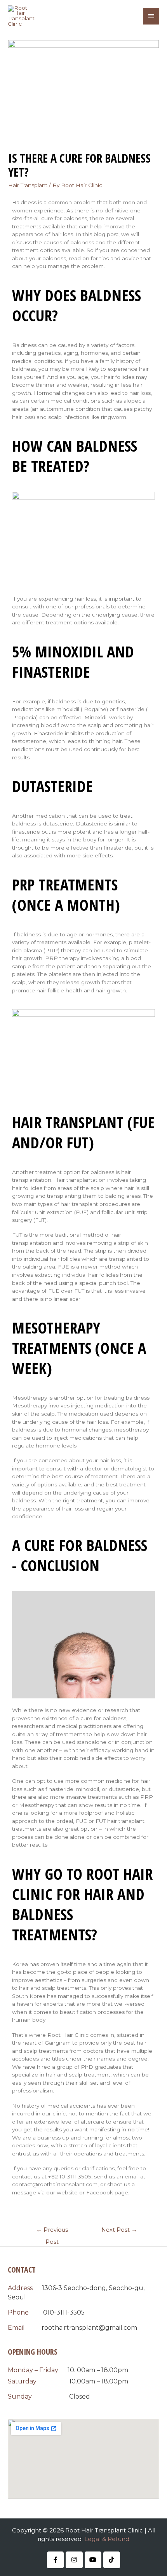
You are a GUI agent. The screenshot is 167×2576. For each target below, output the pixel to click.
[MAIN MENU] (151, 16)
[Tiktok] (112, 2560)
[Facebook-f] (55, 2560)
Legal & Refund (107, 2539)
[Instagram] (74, 2560)
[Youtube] (93, 2560)
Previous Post (52, 2232)
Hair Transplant (28, 185)
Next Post (119, 2230)
